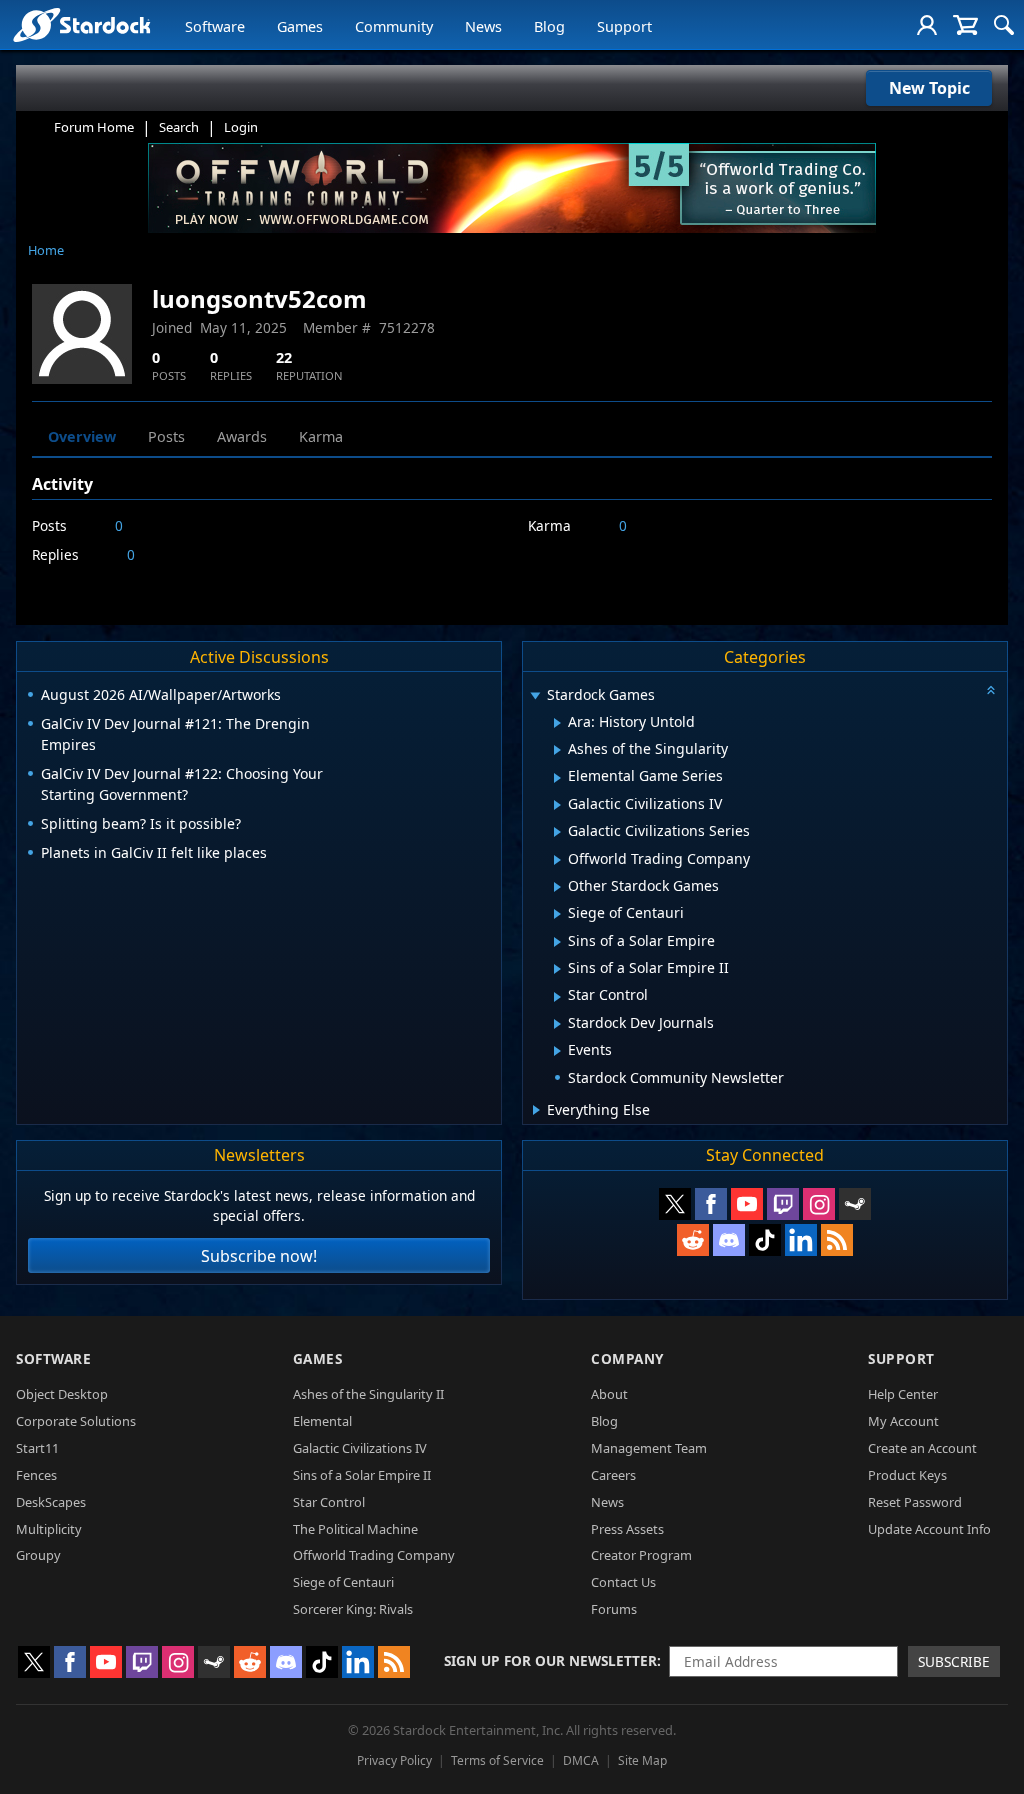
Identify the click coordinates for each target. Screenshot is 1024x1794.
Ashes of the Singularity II (368, 1394)
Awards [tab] (242, 436)
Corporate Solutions (76, 1421)
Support (624, 26)
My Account (903, 1421)
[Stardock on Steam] (855, 1204)
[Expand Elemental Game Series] (557, 778)
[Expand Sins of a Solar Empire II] (557, 969)
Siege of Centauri (343, 1582)
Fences (36, 1475)
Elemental (322, 1421)
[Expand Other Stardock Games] (557, 887)
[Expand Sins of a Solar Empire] (557, 942)
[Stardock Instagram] (819, 1204)
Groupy (38, 1555)
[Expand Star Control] (557, 997)
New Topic (929, 88)
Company (627, 1358)
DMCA (581, 1760)
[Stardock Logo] (81, 24)
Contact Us (623, 1582)
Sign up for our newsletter (550, 1660)
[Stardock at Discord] (729, 1240)
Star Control (329, 1502)
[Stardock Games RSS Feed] (837, 1240)
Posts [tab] (166, 436)
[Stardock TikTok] (765, 1240)
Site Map (642, 1760)
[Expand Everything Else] (536, 1110)
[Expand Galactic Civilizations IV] (557, 805)
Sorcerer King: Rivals (353, 1609)
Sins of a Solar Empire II (362, 1475)
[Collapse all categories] (991, 690)
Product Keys (907, 1475)
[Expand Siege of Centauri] (557, 914)
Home (46, 250)
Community (394, 26)
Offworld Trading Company (374, 1555)
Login (241, 127)
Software (215, 26)
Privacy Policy (394, 1760)
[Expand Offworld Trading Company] (557, 860)
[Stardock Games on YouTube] (747, 1204)
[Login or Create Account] (927, 25)
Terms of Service (497, 1760)
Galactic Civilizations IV (360, 1448)
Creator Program (641, 1555)
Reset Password (915, 1502)
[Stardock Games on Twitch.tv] (783, 1204)
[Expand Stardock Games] (535, 696)
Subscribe (954, 1661)
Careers (613, 1475)
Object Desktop (62, 1394)
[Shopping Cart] (965, 25)
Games (300, 26)
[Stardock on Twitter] (675, 1204)
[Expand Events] (557, 1051)
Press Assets (627, 1529)
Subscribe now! (259, 1256)
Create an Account (922, 1448)
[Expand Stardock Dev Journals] (557, 1024)
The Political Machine (355, 1529)
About (609, 1394)
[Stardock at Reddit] (693, 1240)
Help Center (903, 1394)
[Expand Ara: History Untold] (557, 723)
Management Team (649, 1448)
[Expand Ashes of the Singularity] (557, 750)
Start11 (37, 1448)
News (483, 26)
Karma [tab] (321, 436)
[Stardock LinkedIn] (801, 1240)
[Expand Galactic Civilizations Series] (557, 832)
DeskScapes (51, 1502)
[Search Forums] (1004, 25)
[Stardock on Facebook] (711, 1204)
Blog (549, 26)
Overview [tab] (82, 436)
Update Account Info (929, 1529)
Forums (614, 1609)
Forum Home (94, 127)
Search (179, 127)
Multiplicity (49, 1529)
